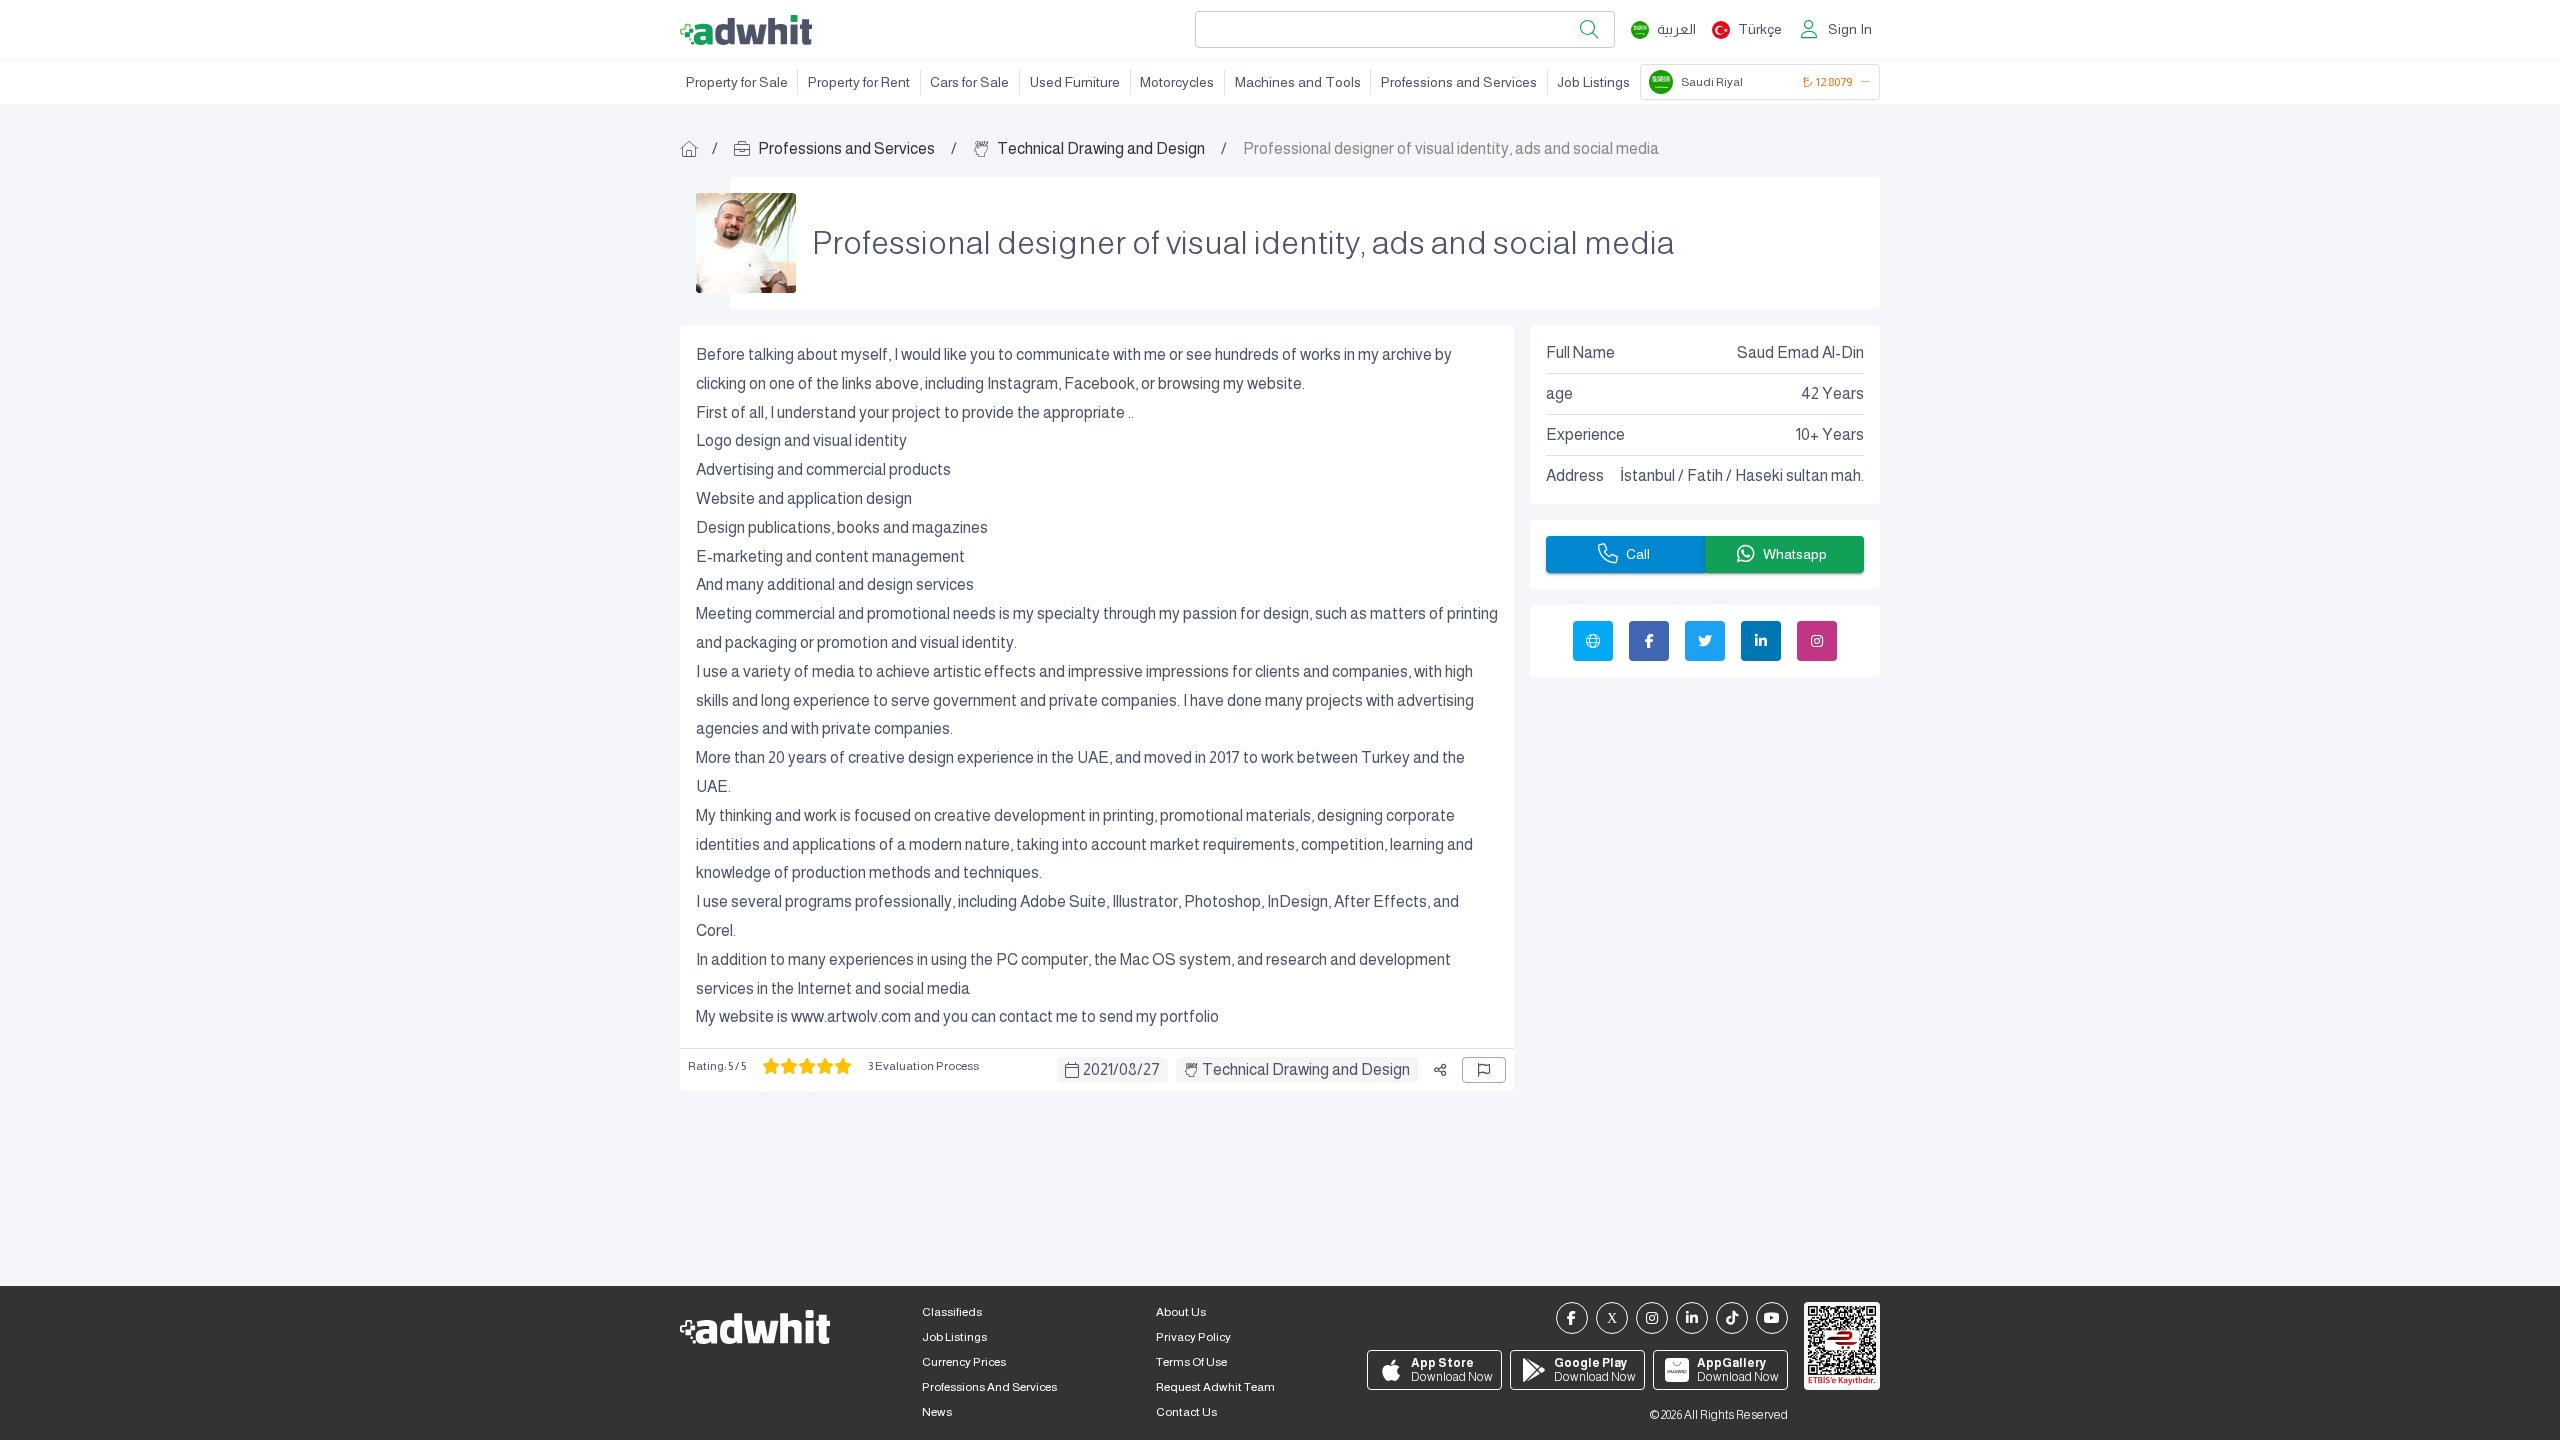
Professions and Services (1459, 82)
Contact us (1186, 1412)
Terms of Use (1191, 1362)
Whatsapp (1795, 554)
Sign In (1850, 29)
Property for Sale (737, 82)
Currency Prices (964, 1362)
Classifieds (952, 1312)
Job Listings (1593, 82)
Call (1638, 554)
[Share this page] (1440, 1070)
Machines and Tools (1298, 82)
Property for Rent (859, 82)
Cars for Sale (969, 82)
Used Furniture (1075, 82)
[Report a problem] (1484, 1070)
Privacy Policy (1193, 1337)
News (937, 1412)
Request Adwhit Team (1215, 1387)
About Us (1181, 1312)
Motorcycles (1177, 82)
